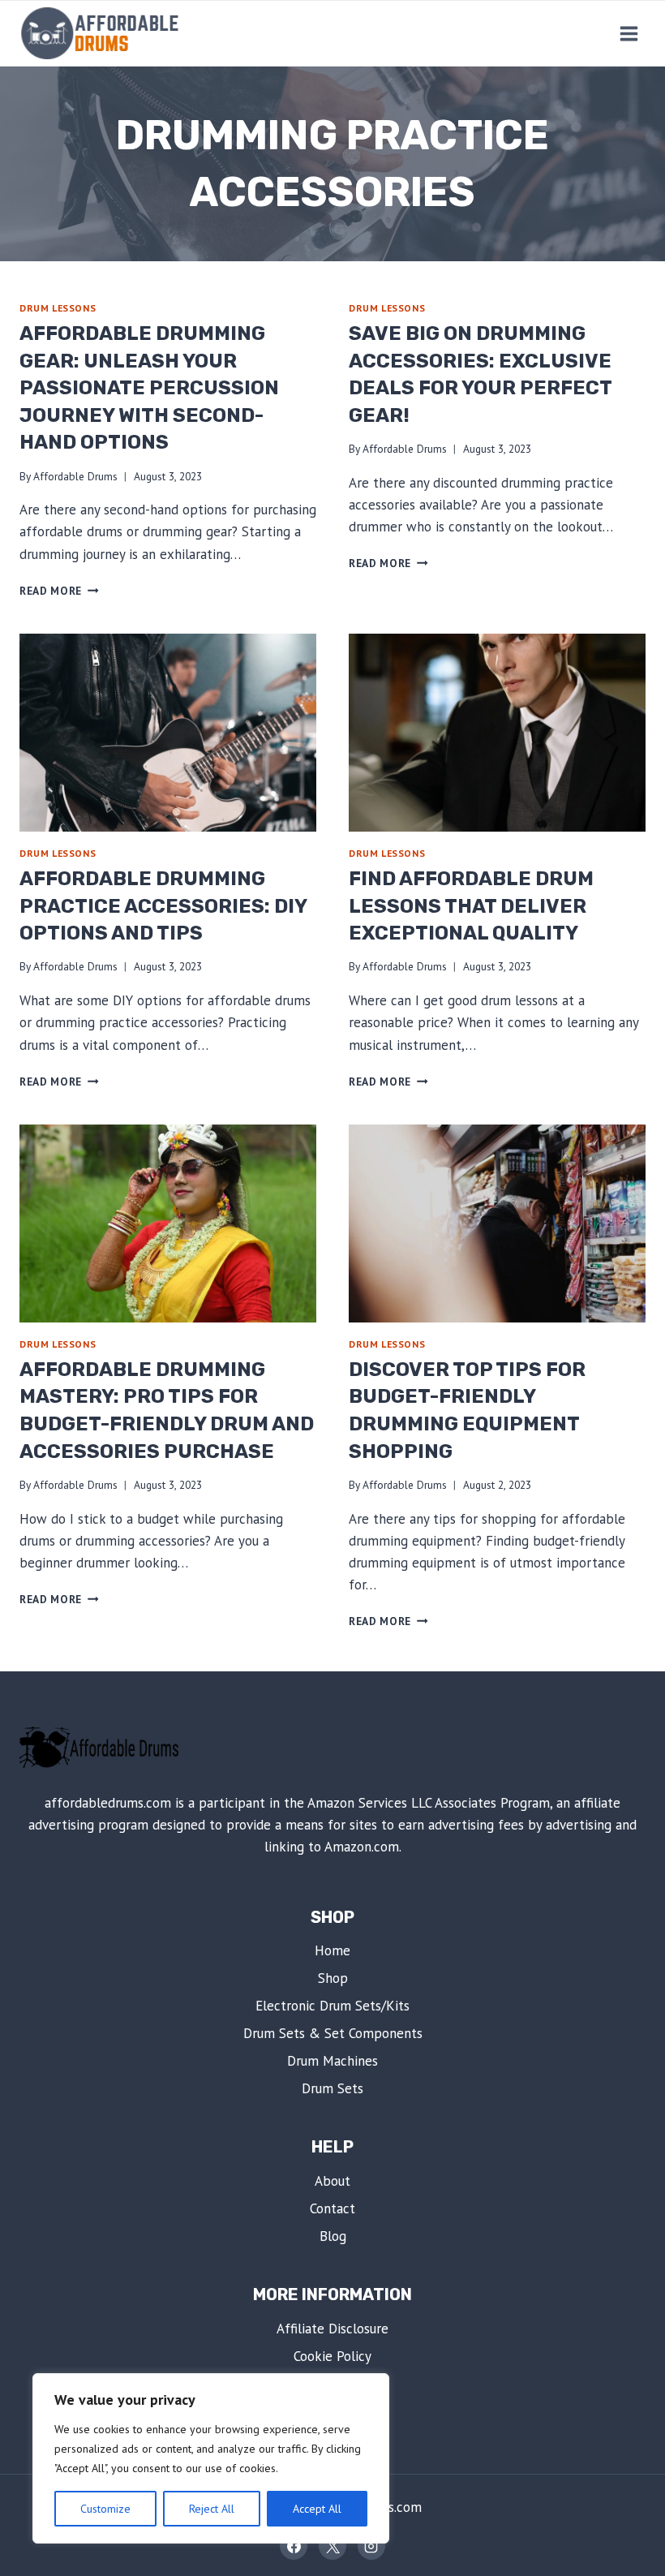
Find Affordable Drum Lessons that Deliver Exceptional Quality (471, 906)
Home (332, 1950)
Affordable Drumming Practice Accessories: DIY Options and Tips (163, 906)
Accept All (317, 2509)
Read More (59, 591)
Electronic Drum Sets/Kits (332, 2006)
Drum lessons (58, 308)
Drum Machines (332, 2061)
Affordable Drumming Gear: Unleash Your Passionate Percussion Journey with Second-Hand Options (149, 388)
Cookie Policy (332, 2356)
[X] (332, 2546)
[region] (211, 2458)
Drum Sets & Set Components (333, 2033)
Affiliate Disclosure (332, 2329)
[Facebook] (294, 2546)
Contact (332, 2208)
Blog (333, 2236)
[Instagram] (371, 2546)
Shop (333, 1978)
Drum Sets (332, 2088)
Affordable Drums (75, 476)
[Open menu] (629, 33)
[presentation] (168, 733)
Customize (105, 2509)
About (332, 2181)
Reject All (212, 2509)
